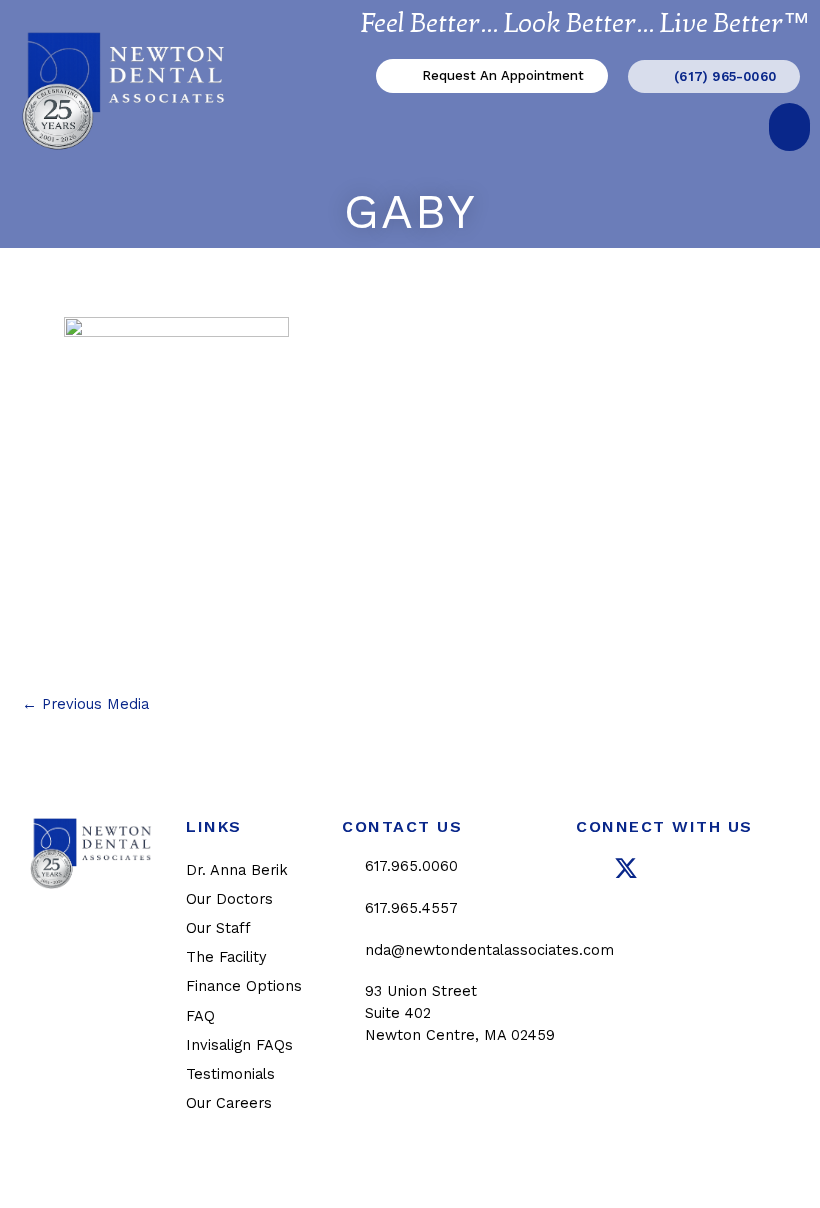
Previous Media (85, 704)
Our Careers (229, 1103)
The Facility (226, 957)
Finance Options (244, 986)
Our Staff (218, 928)
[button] (789, 127)
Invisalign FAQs (239, 1045)
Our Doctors (229, 899)
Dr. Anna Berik (237, 870)
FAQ (200, 1016)
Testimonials (230, 1074)
